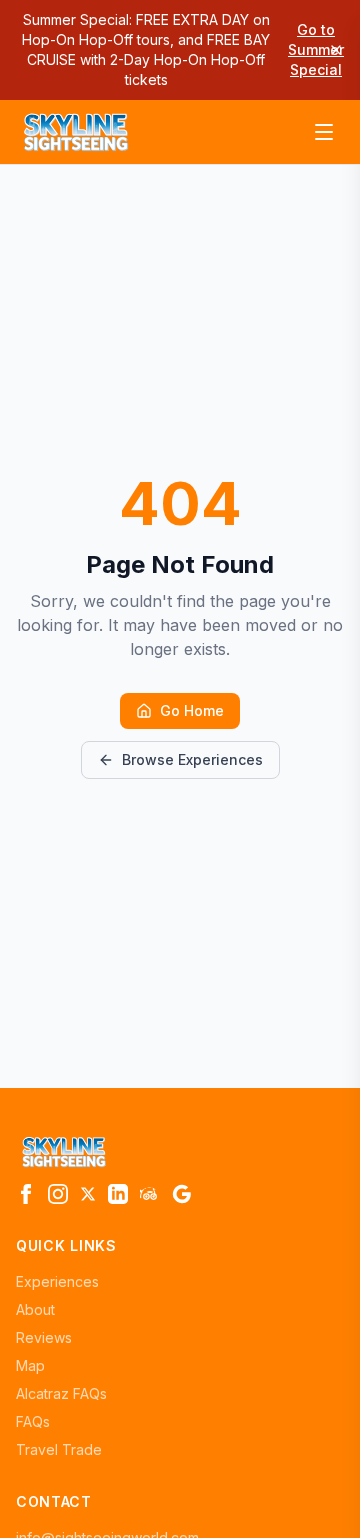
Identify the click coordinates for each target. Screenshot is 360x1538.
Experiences (57, 1281)
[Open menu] (324, 132)
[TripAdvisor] (150, 1194)
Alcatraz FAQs (61, 1393)
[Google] (182, 1194)
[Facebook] (26, 1194)
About (35, 1309)
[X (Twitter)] (88, 1194)
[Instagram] (58, 1194)
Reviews (44, 1337)
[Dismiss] (336, 50)
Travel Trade (59, 1449)
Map (30, 1365)
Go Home (192, 710)
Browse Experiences (192, 759)
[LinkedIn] (118, 1194)
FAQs (33, 1421)
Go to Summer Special (316, 49)
